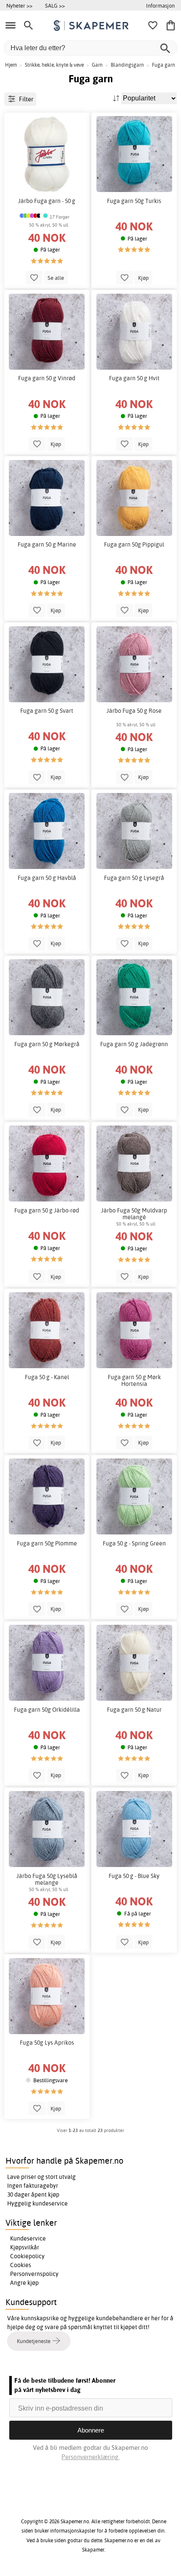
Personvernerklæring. (90, 2457)
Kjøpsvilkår (25, 2247)
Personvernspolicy (34, 2274)
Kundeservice (28, 2238)
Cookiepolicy (27, 2256)
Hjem (11, 65)
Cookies (21, 2265)
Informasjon (160, 5)
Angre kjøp (24, 2283)
